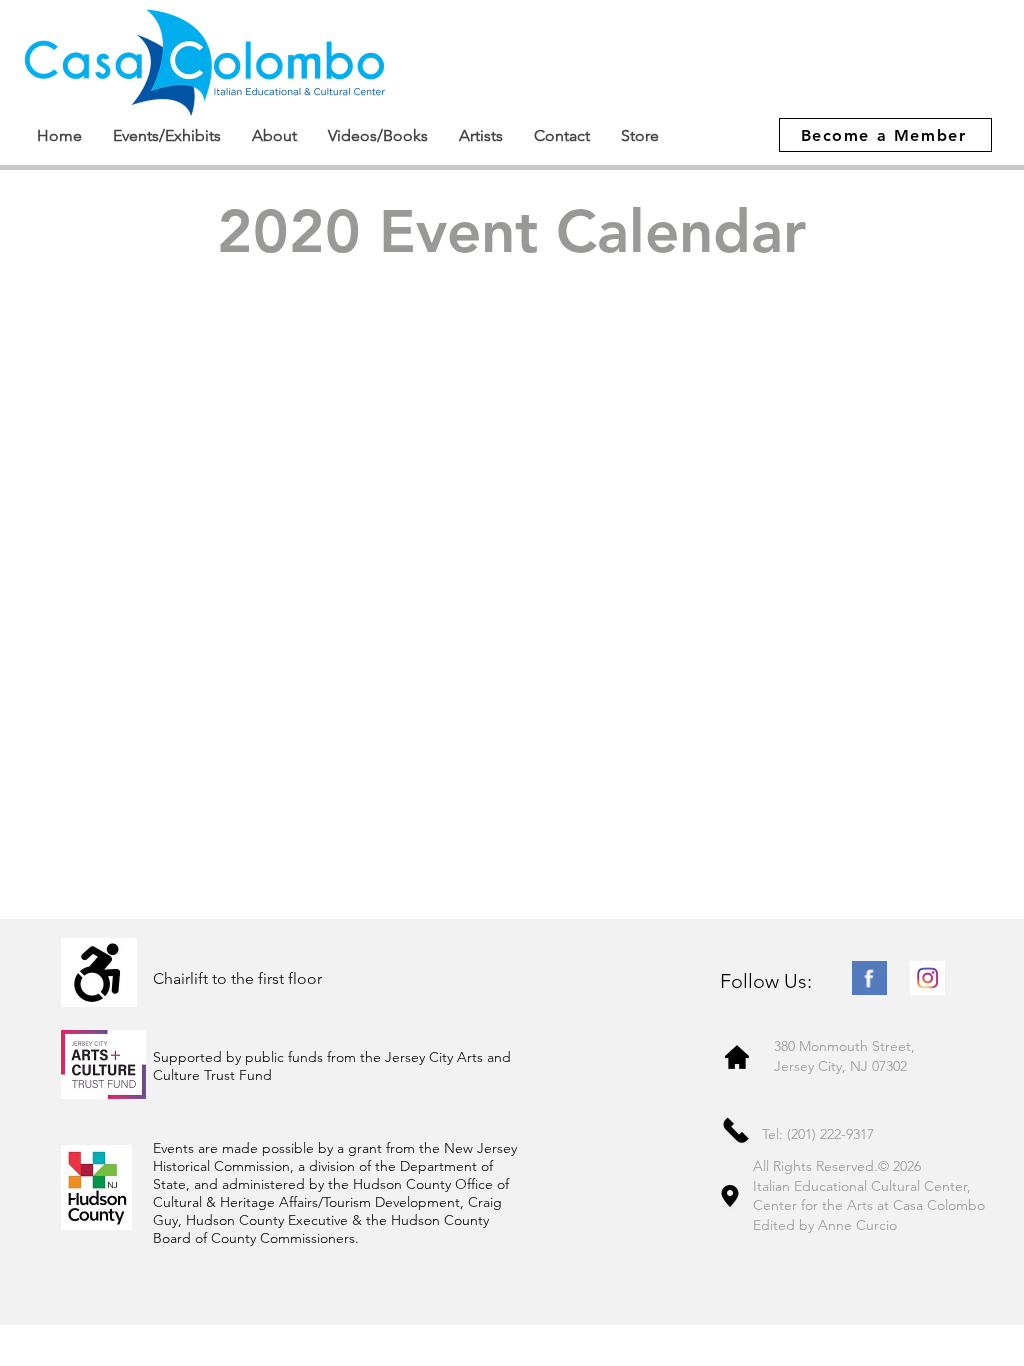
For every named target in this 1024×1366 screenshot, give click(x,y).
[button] (166, 135)
